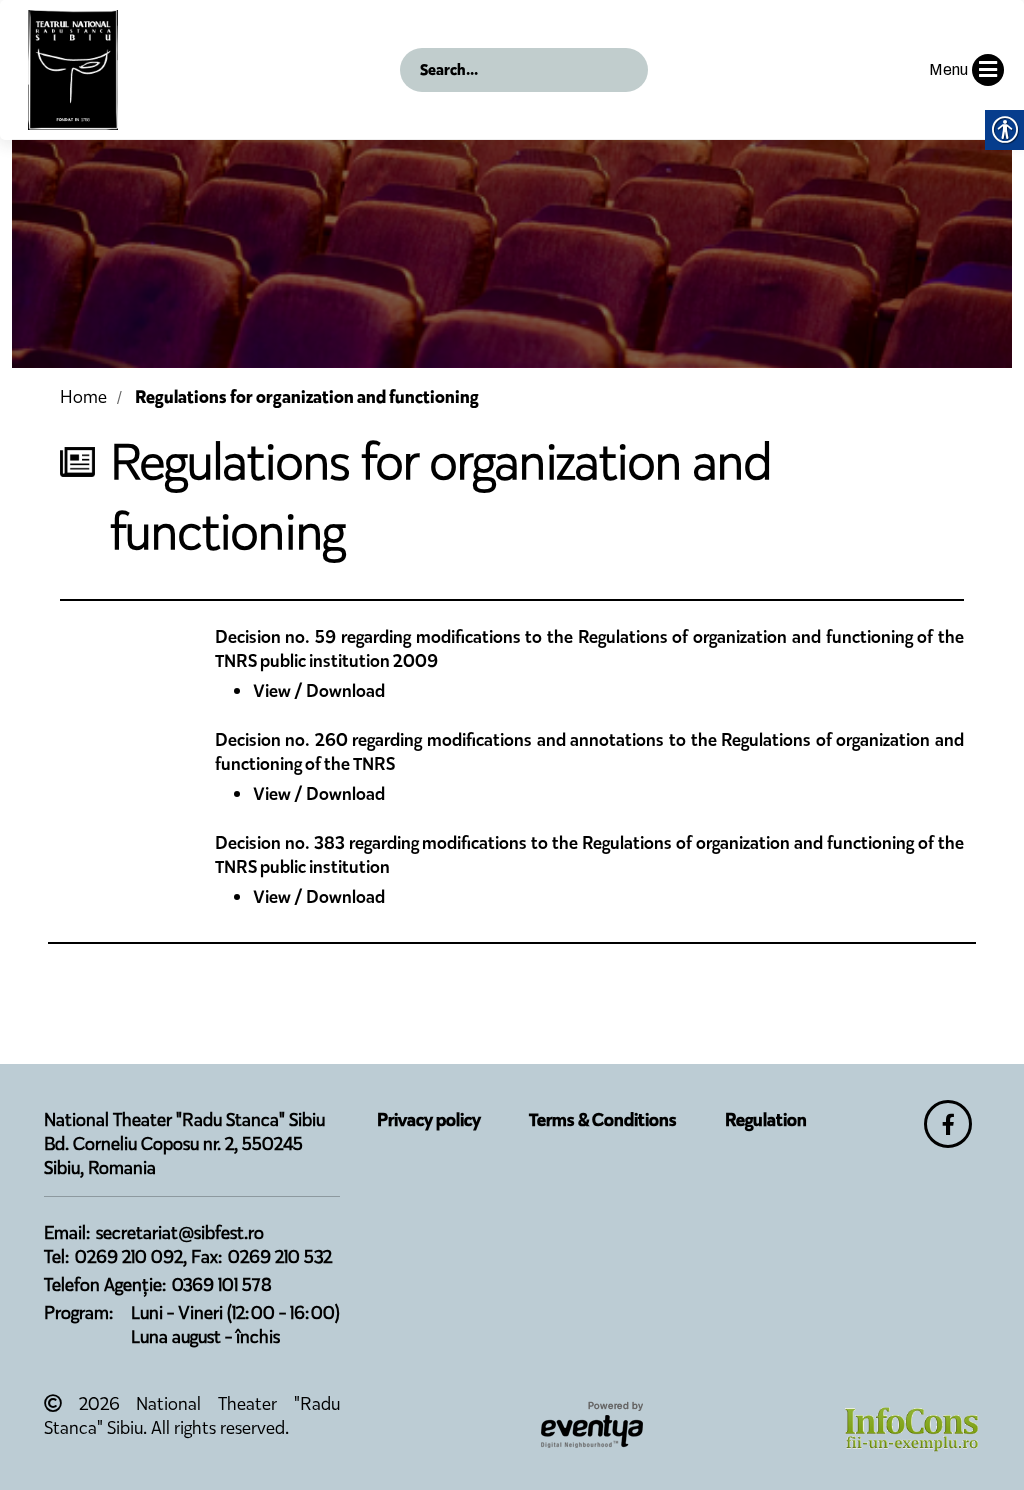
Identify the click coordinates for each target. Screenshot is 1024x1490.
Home (83, 397)
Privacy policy (429, 1120)
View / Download (319, 691)
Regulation (766, 1120)
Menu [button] (948, 69)
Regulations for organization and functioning (307, 397)
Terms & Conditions (603, 1120)
